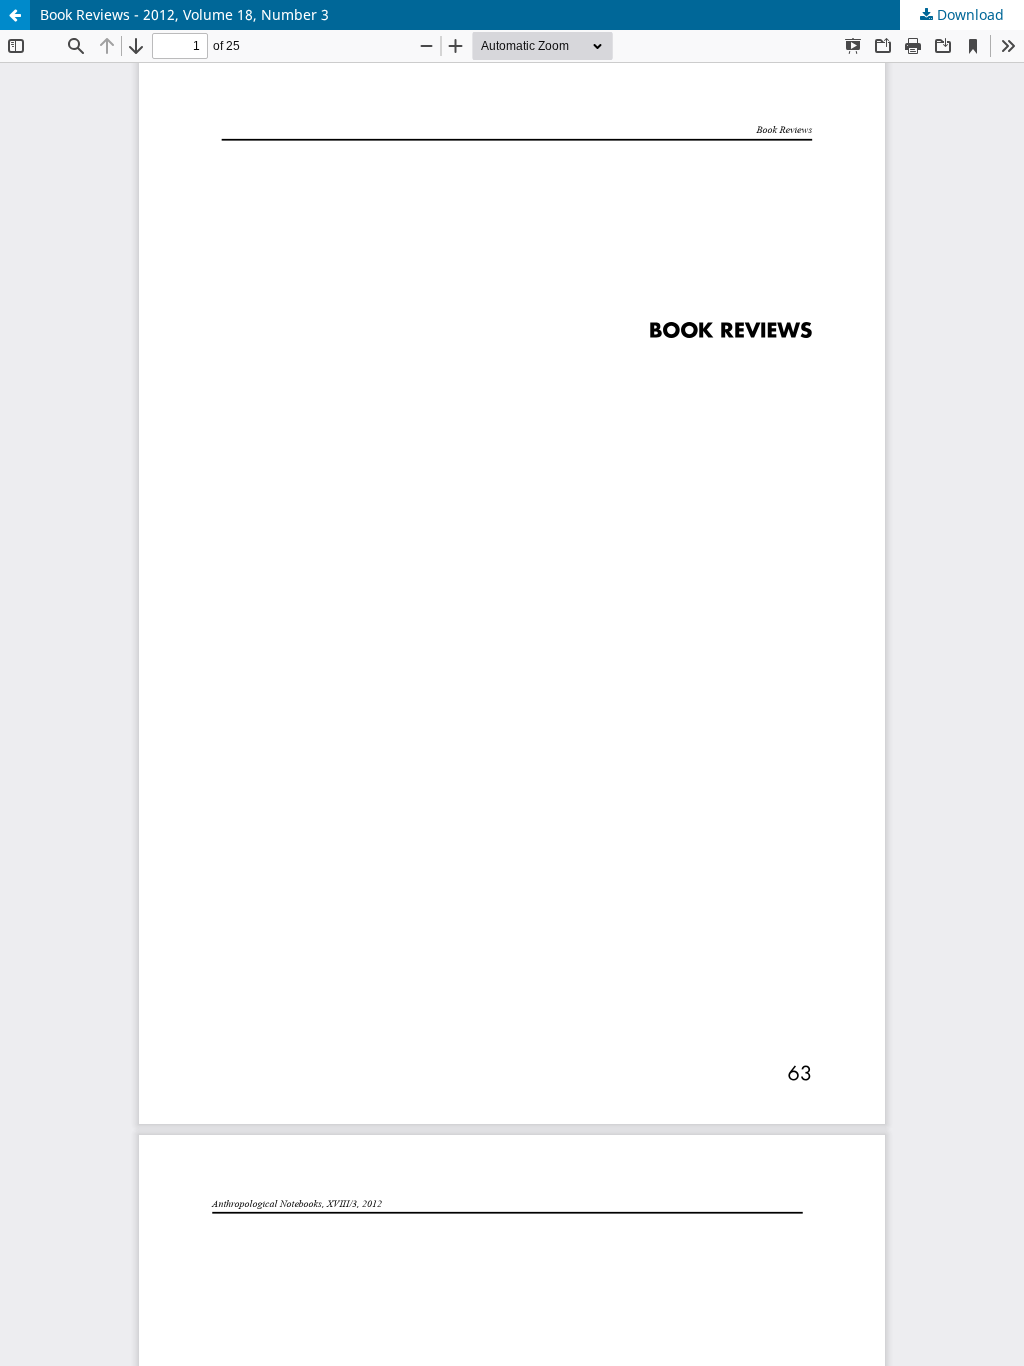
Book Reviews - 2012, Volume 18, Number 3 (184, 14)
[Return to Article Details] (15, 15)
